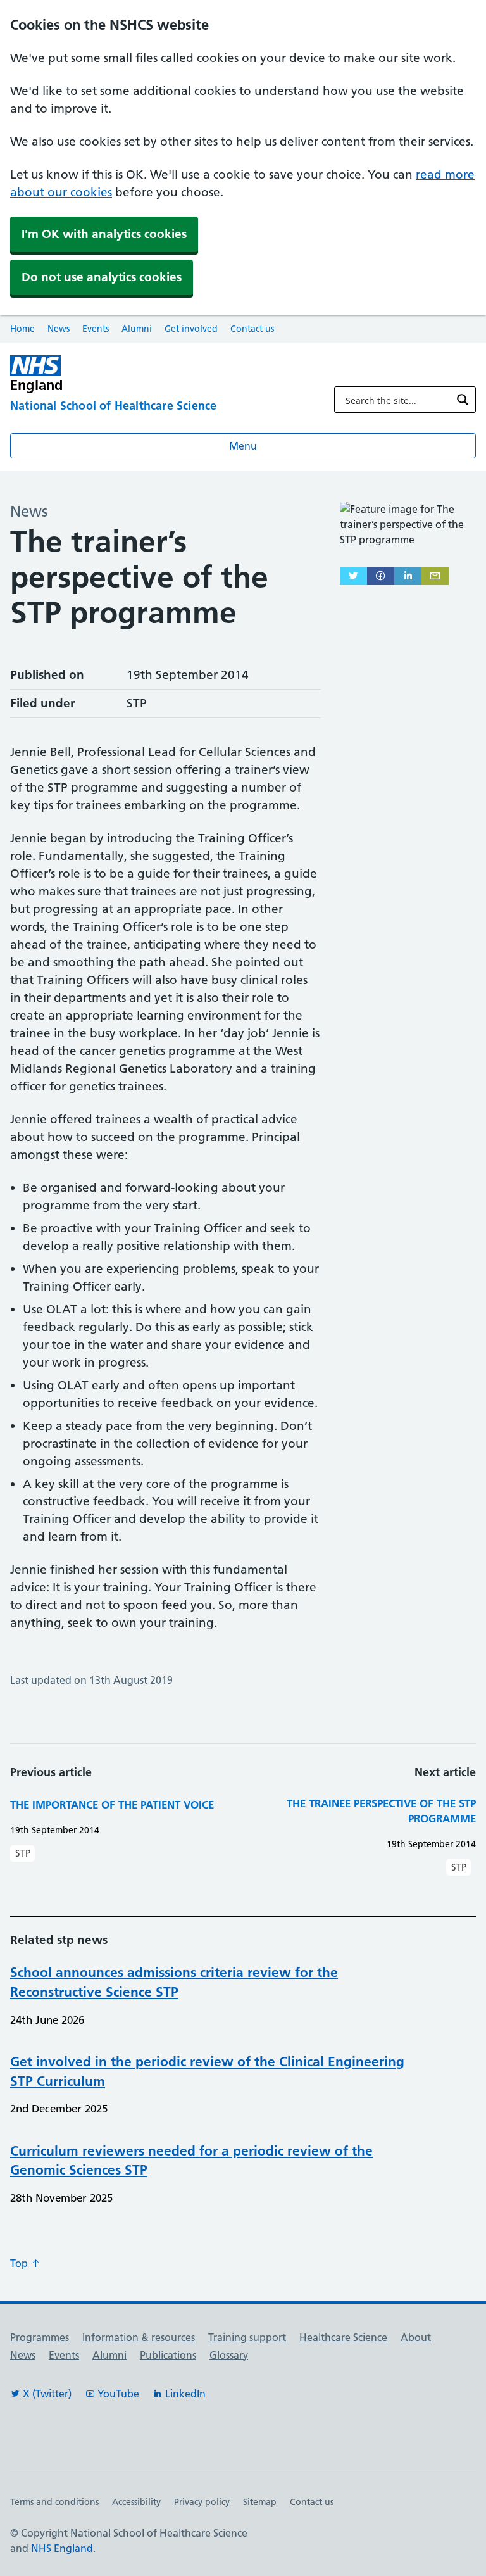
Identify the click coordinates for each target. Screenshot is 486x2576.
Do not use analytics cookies (102, 277)
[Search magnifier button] (463, 400)
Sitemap (260, 2502)
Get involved (191, 329)
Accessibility (136, 2502)
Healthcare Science (343, 2337)
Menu (243, 446)
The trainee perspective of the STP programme (381, 1811)
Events (96, 329)
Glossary (229, 2355)
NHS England (62, 2548)
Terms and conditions (54, 2502)
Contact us (252, 329)
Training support (247, 2337)
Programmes (40, 2337)
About (416, 2337)
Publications (168, 2355)
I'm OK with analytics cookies (104, 234)
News (59, 329)
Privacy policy (202, 2502)
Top (20, 2263)
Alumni (137, 329)
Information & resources (139, 2337)
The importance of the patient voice (112, 1804)
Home (22, 329)
